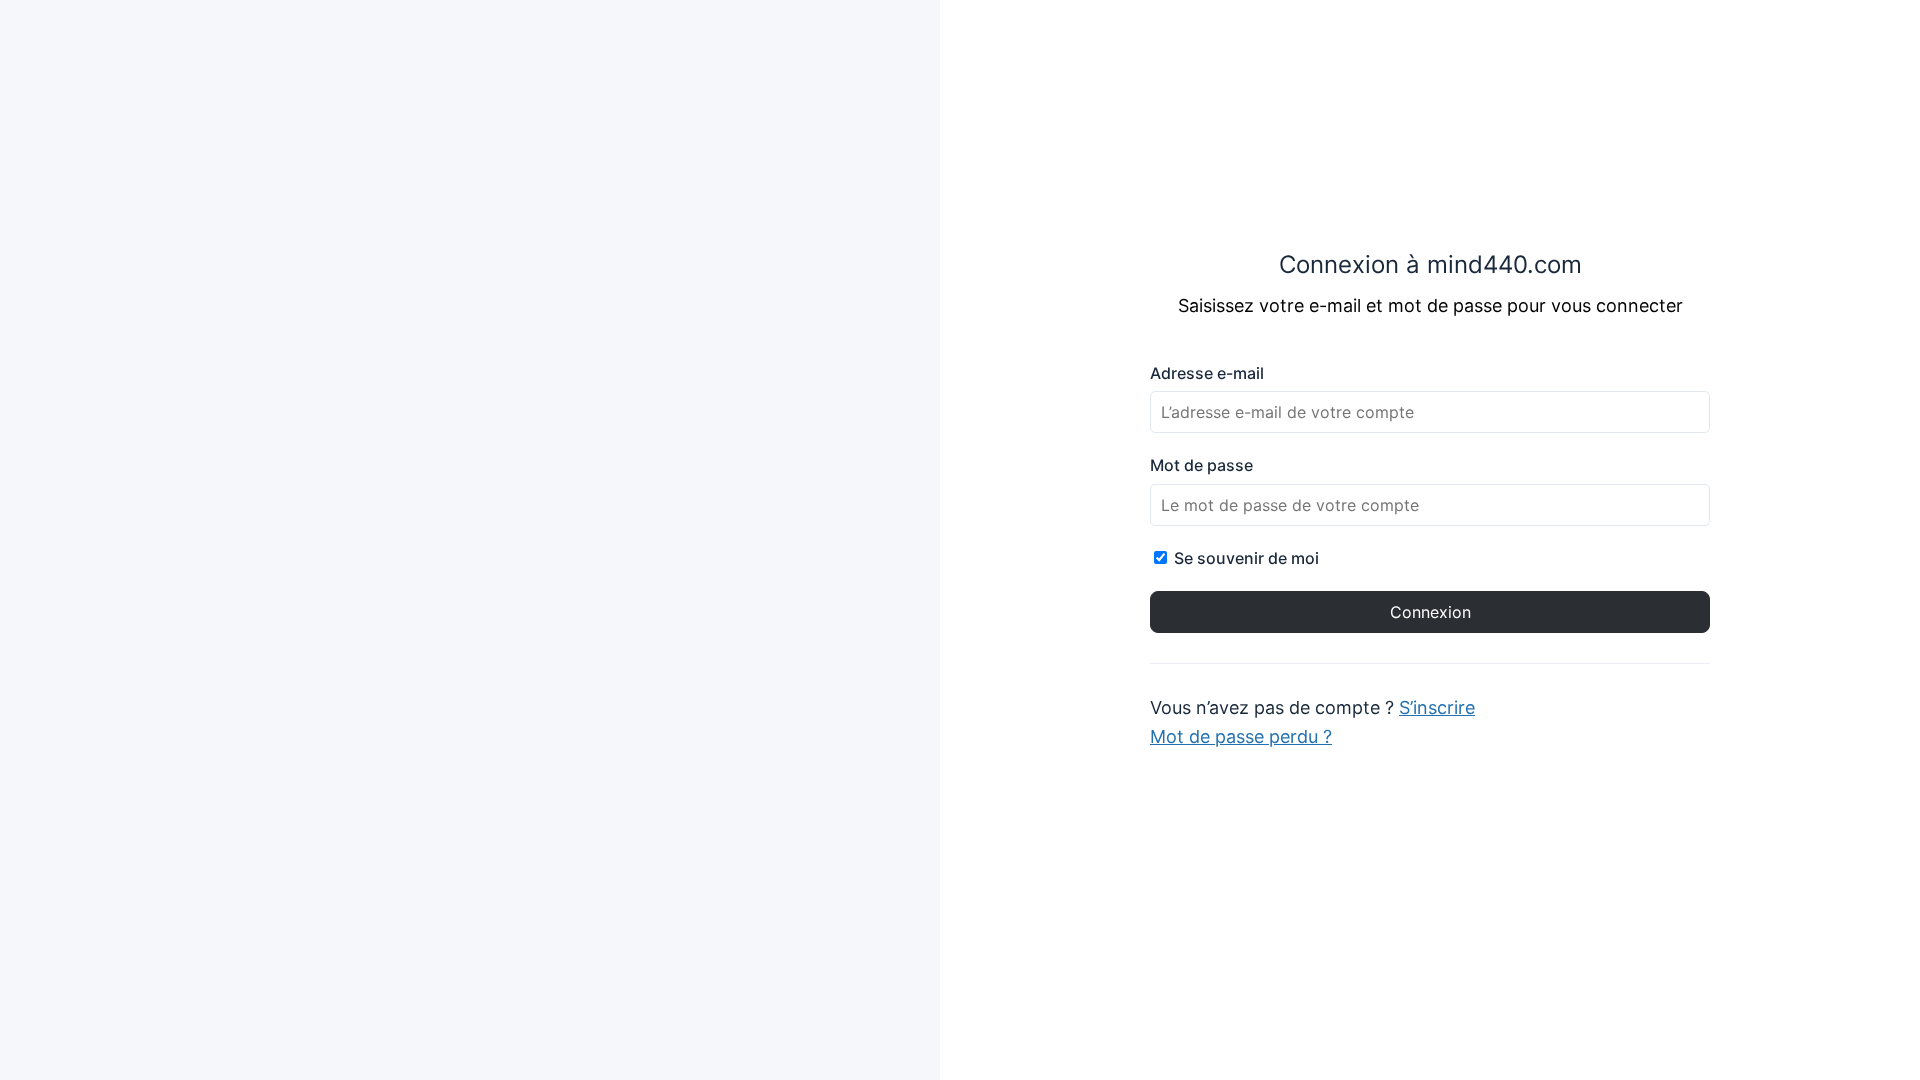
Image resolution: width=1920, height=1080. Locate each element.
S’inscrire (1437, 707)
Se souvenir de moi (1244, 558)
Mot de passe (1201, 465)
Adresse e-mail (1207, 373)
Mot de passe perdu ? (1241, 736)
